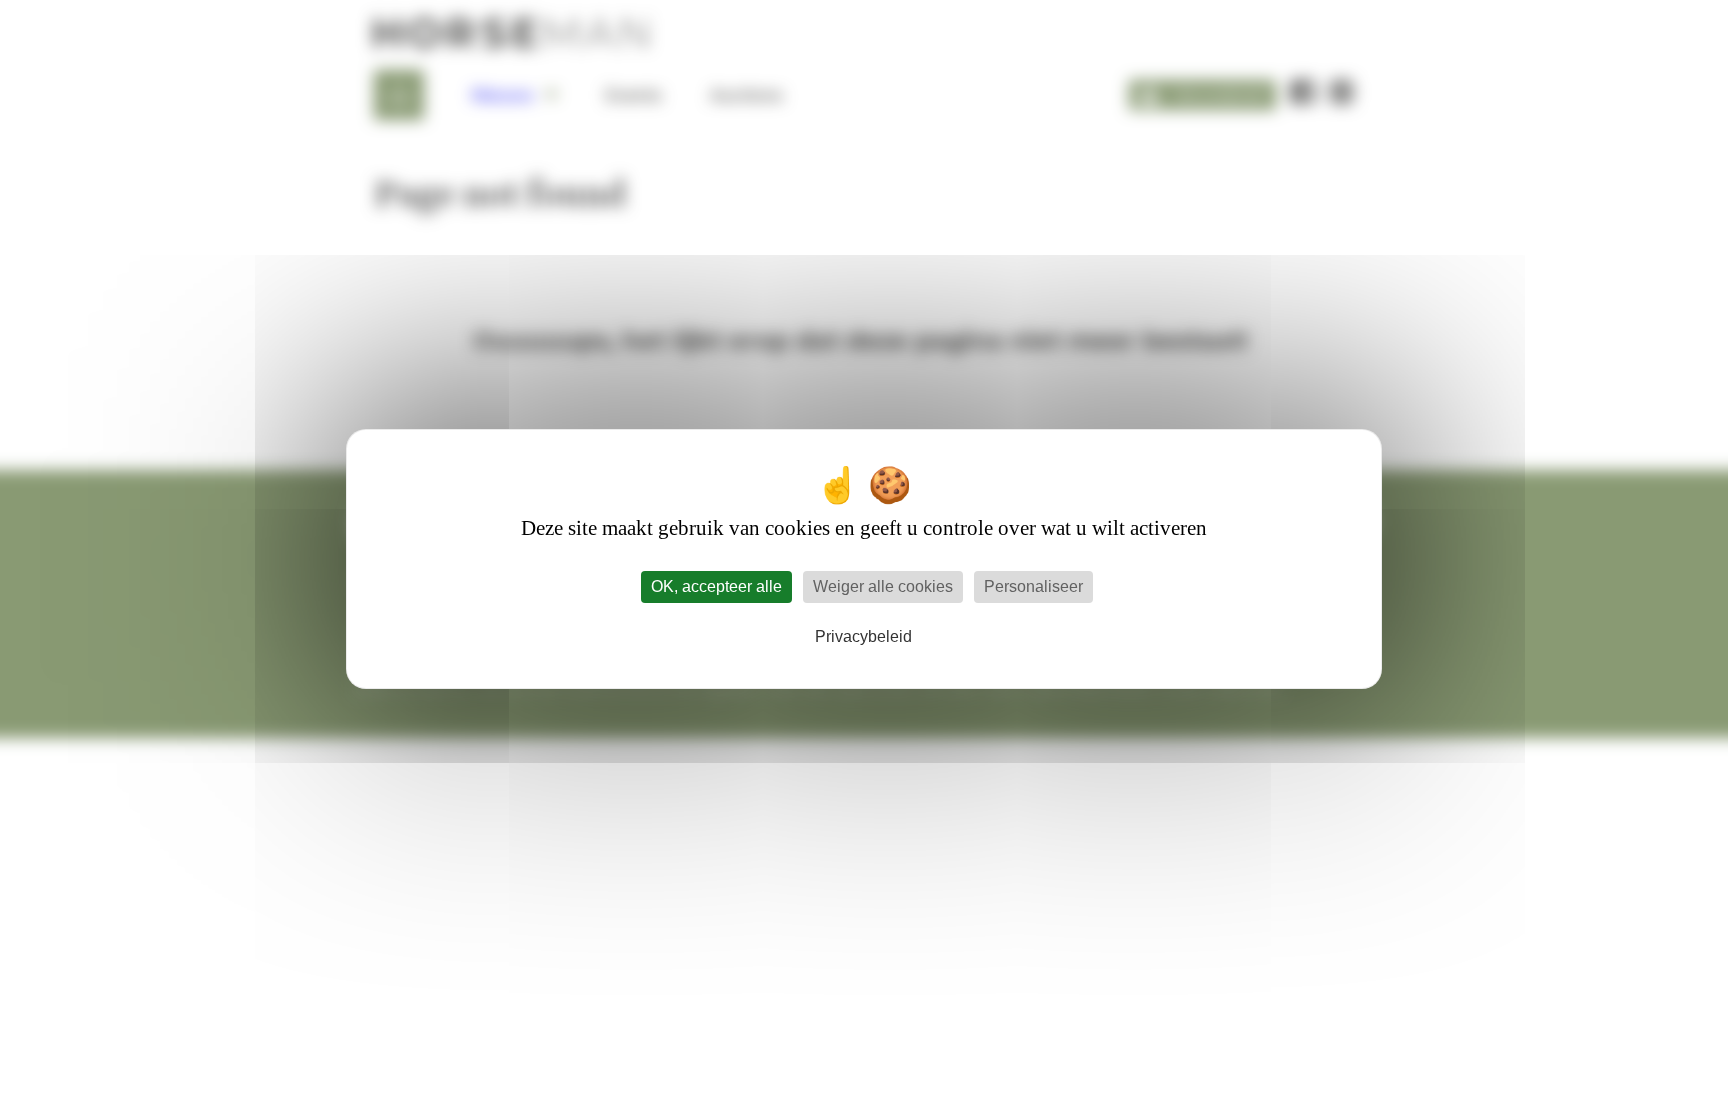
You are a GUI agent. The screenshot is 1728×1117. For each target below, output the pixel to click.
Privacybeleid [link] (863, 636)
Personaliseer (1033, 586)
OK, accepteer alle (716, 586)
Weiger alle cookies (883, 586)
